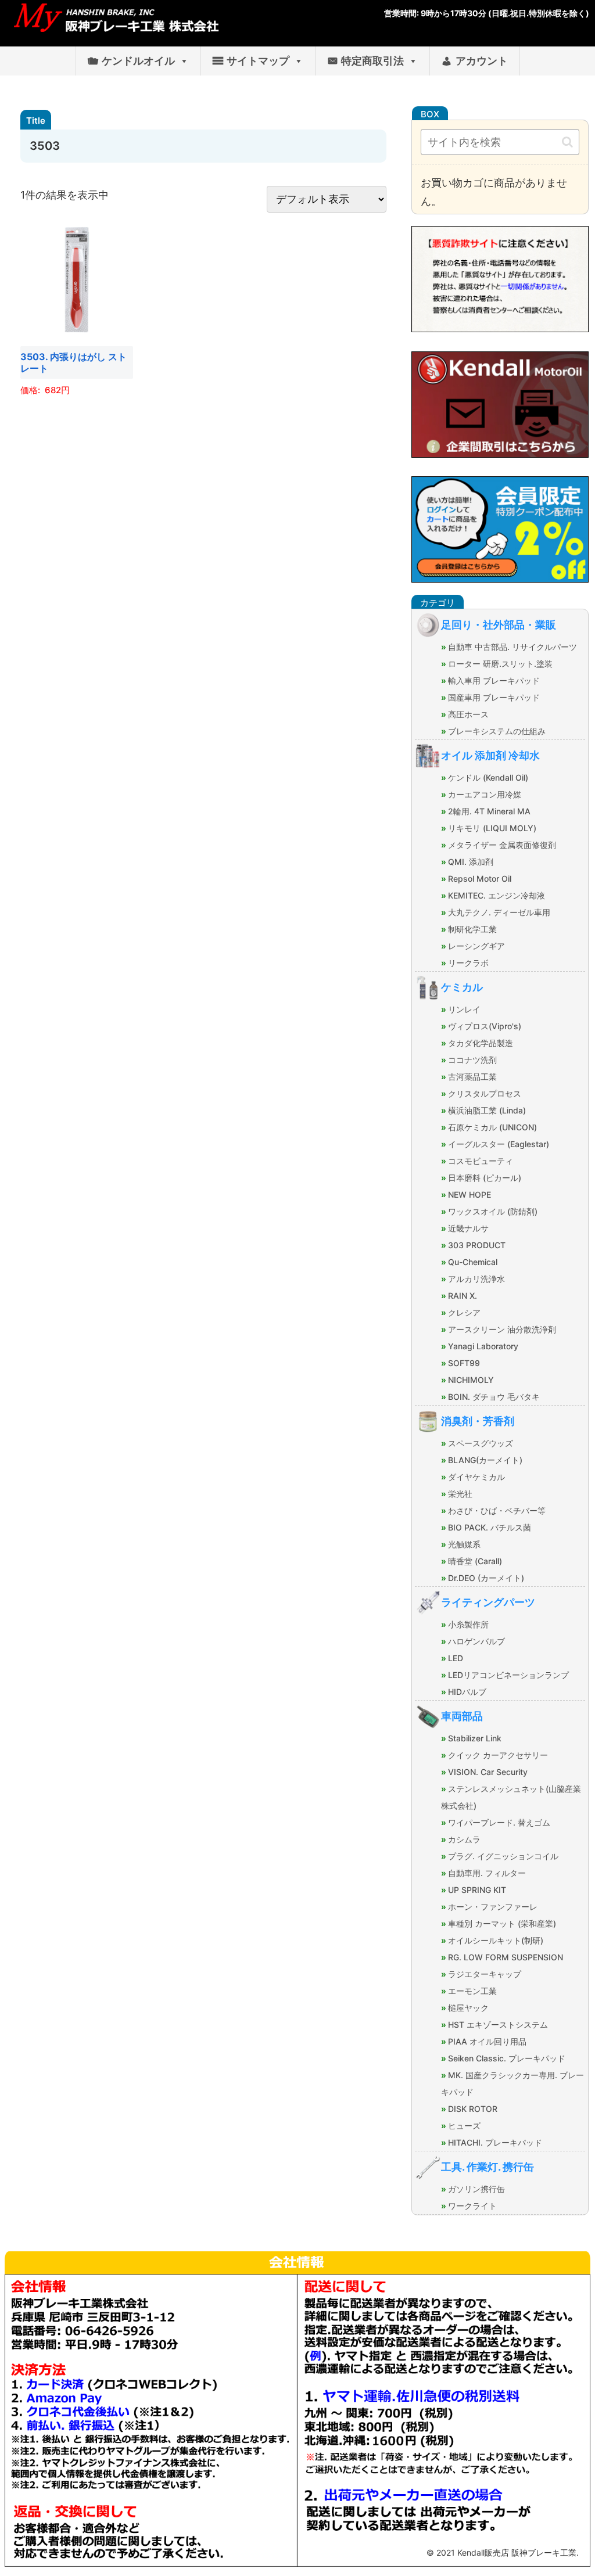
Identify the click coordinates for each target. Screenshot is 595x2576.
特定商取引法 (372, 61)
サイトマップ (258, 61)
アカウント (482, 61)
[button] (567, 142)
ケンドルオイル (138, 61)
